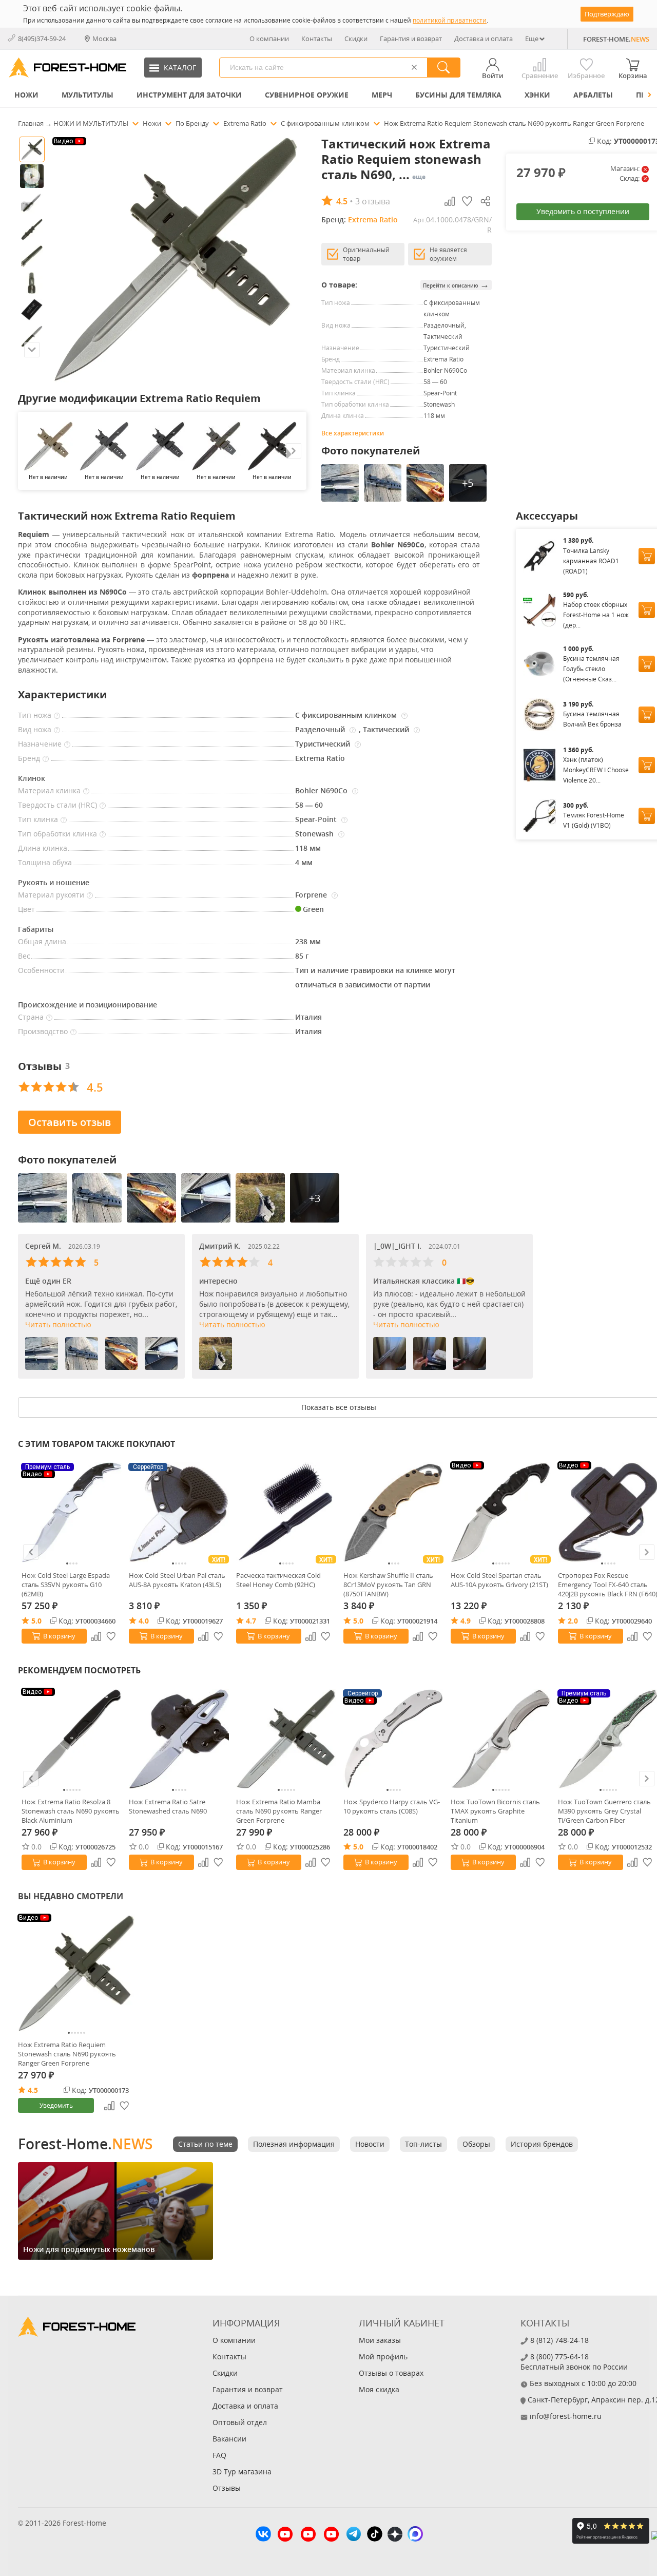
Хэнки (537, 95)
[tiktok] (375, 2535)
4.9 (466, 1621)
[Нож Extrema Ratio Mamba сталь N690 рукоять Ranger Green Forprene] (286, 1739)
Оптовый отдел (240, 2422)
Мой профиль (383, 2356)
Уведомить (56, 2105)
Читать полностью (58, 1324)
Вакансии (229, 2439)
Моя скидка (379, 2389)
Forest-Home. (85, 2144)
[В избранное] (111, 1636)
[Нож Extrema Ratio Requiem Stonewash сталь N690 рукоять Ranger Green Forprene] (76, 1973)
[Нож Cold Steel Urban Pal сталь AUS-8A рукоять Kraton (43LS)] (179, 1512)
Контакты (317, 39)
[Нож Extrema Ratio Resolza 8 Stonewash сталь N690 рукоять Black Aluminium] (72, 1739)
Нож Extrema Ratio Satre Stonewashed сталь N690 (168, 1806)
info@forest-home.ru (566, 2416)
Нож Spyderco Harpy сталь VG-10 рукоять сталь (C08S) (392, 1806)
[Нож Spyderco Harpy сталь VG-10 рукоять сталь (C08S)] (393, 1739)
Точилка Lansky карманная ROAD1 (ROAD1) (591, 561)
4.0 (144, 1621)
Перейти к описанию (456, 285)
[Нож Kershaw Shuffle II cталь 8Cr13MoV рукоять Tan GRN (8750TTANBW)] (393, 1512)
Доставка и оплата (484, 39)
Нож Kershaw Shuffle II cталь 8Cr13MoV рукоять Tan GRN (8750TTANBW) (388, 1585)
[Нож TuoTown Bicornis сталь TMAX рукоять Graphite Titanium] (501, 1739)
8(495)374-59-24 (42, 39)
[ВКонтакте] (263, 2535)
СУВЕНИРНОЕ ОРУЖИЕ (307, 95)
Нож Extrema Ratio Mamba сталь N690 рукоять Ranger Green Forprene (279, 1811)
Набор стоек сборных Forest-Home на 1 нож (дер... (596, 615)
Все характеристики (353, 433)
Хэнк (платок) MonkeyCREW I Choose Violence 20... (596, 770)
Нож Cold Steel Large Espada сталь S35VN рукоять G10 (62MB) (66, 1585)
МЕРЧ (382, 95)
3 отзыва (373, 201)
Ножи (26, 95)
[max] (415, 2535)
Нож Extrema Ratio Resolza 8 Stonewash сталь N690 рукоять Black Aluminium (71, 1811)
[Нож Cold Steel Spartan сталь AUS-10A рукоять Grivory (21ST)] (501, 1512)
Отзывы (227, 2488)
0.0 (36, 1847)
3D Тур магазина (242, 2472)
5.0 (36, 1621)
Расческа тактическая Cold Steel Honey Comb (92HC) (278, 1580)
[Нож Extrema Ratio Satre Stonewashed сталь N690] (179, 1739)
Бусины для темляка (458, 95)
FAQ (219, 2455)
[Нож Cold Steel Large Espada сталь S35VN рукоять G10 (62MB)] (72, 1512)
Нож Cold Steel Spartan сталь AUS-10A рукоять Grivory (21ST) (499, 1580)
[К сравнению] (96, 1636)
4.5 (33, 2090)
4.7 (251, 1621)
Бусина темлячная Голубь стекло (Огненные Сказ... (591, 669)
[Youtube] (285, 2535)
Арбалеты (593, 95)
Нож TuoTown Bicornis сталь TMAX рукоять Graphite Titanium (495, 1811)
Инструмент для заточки (189, 95)
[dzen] (395, 2535)
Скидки (356, 39)
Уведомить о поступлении (583, 211)
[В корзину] (647, 556)
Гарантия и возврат (411, 39)
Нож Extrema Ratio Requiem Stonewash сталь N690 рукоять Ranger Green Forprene (67, 2054)
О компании (269, 39)
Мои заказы (380, 2340)
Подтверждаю (607, 14)
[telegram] (354, 2535)
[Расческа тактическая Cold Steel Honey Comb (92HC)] (286, 1512)
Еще (532, 39)
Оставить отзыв (70, 1122)
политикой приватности (450, 20)
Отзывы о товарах (391, 2373)
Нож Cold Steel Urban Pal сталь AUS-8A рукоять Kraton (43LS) (177, 1580)
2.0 (573, 1621)
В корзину (59, 1636)
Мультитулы (88, 95)
